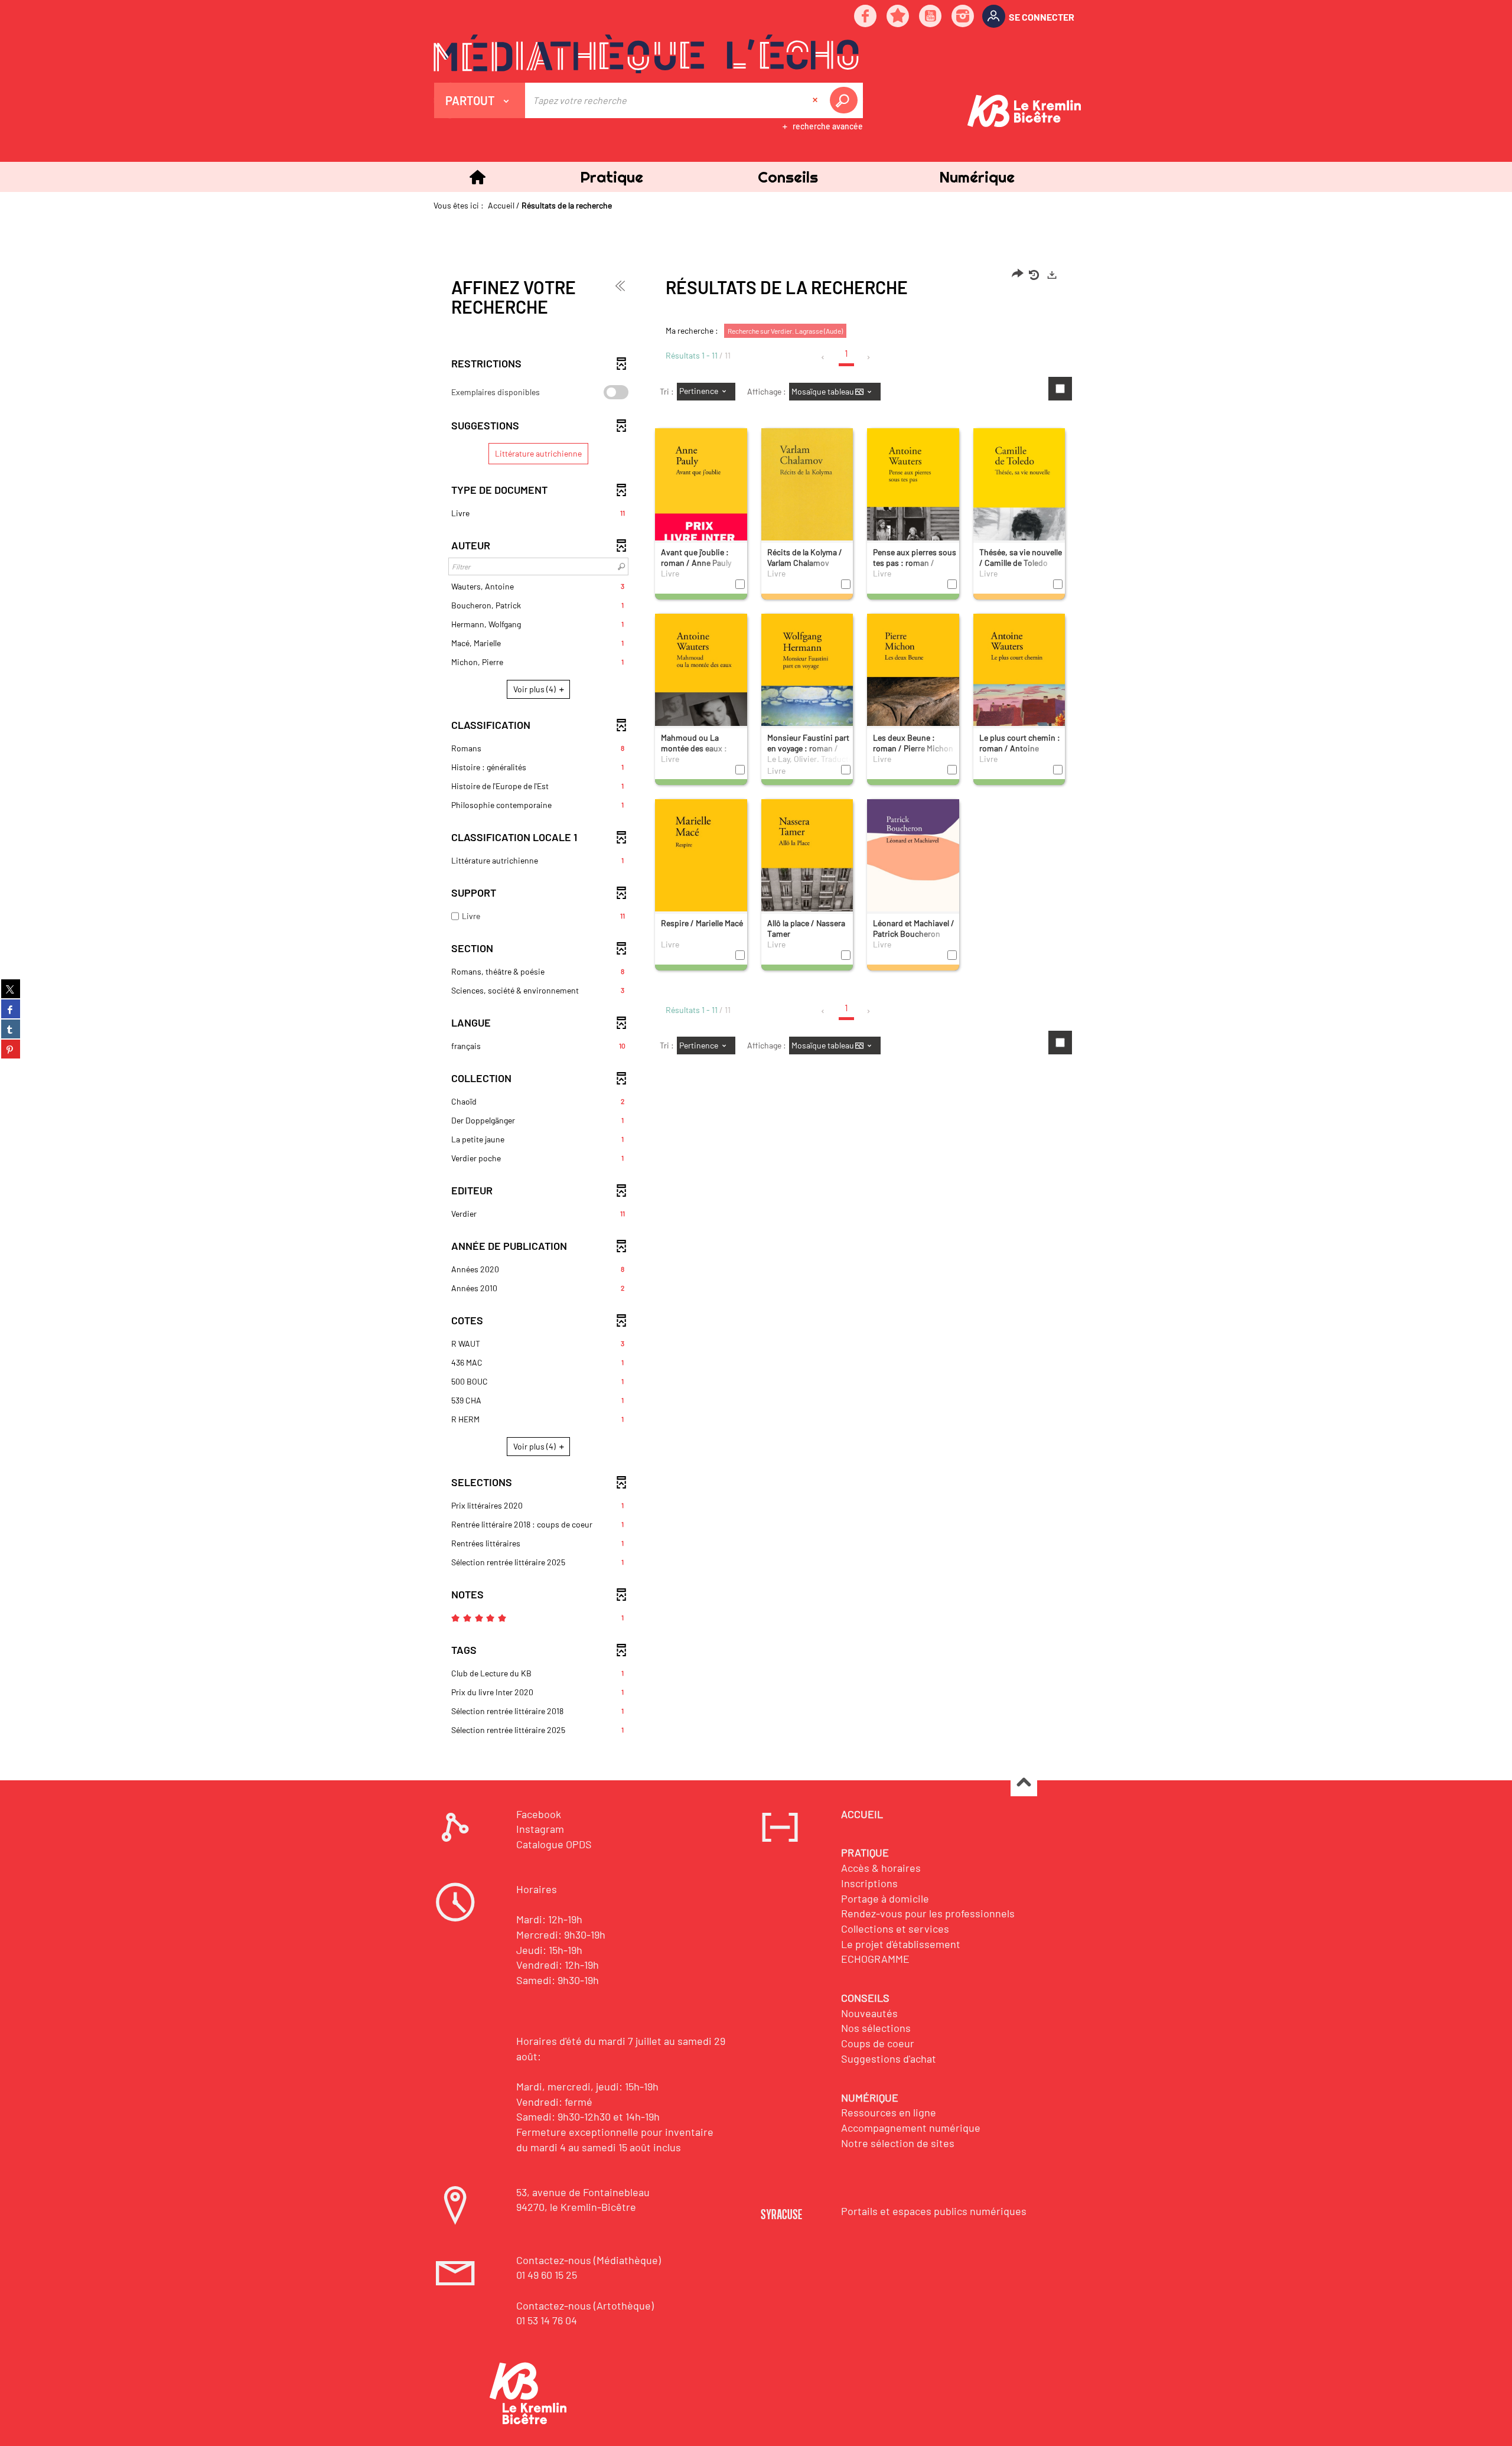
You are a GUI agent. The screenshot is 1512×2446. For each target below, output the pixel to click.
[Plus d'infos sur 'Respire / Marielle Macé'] (701, 871)
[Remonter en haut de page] (1024, 1784)
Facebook (539, 1814)
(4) (535, 689)
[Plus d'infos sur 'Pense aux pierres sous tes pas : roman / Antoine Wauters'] (913, 500)
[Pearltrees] (898, 17)
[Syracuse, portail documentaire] (646, 54)
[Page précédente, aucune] (824, 357)
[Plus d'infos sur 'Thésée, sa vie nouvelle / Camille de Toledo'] (1019, 500)
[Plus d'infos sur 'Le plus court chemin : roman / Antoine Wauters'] (1019, 684)
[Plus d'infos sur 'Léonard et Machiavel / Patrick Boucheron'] (913, 869)
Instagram (540, 1829)
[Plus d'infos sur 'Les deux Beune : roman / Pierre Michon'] (913, 684)
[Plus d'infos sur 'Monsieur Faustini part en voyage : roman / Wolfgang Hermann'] (807, 686)
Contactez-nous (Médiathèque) (589, 2260)
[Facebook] (866, 17)
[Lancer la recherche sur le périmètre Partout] (846, 100)
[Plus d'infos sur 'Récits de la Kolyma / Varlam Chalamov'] (807, 504)
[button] (611, 177)
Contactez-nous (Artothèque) (585, 2305)
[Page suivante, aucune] (869, 357)
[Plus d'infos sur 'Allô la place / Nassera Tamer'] (807, 870)
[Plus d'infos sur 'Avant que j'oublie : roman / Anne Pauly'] (701, 500)
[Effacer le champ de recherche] (816, 100)
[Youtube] (931, 17)
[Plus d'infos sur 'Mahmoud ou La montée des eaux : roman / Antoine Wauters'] (701, 686)
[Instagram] (963, 17)
